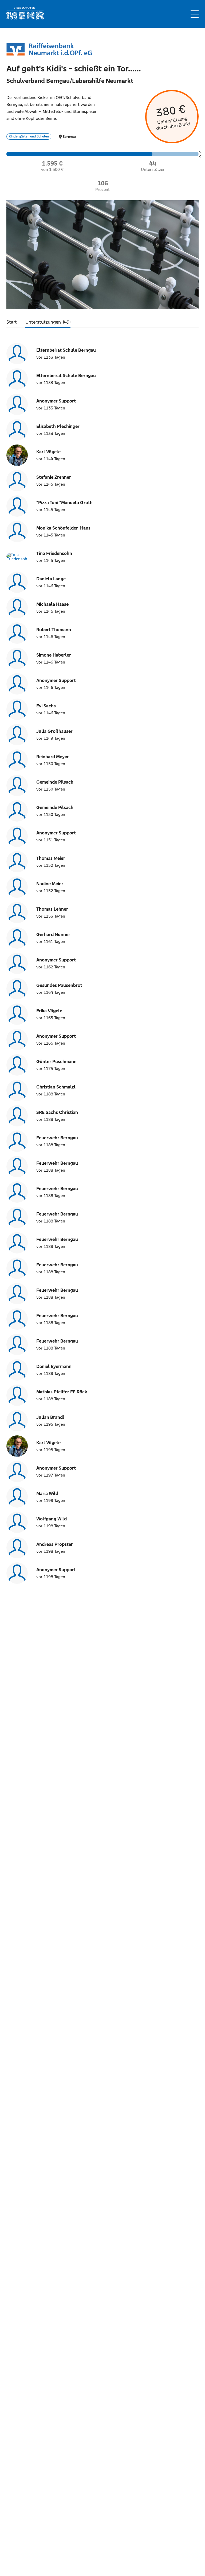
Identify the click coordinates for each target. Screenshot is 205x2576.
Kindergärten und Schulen (29, 136)
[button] (195, 14)
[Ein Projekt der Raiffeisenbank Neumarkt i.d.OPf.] (49, 50)
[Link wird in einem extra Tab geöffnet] (25, 18)
